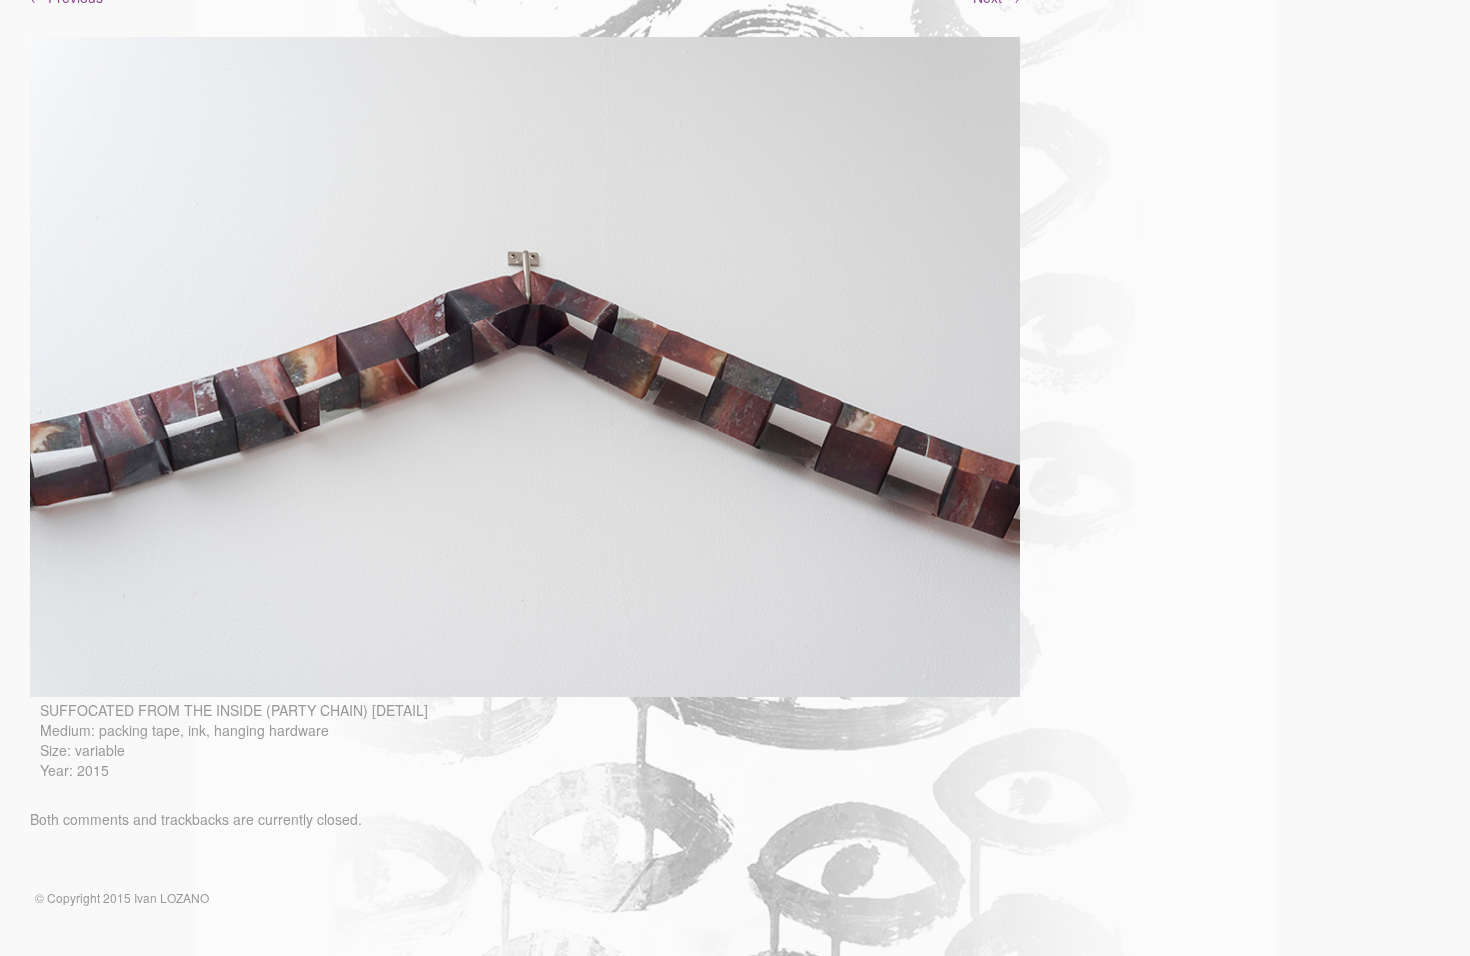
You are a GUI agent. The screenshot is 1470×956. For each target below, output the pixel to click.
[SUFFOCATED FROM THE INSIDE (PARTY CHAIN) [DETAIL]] (525, 691)
